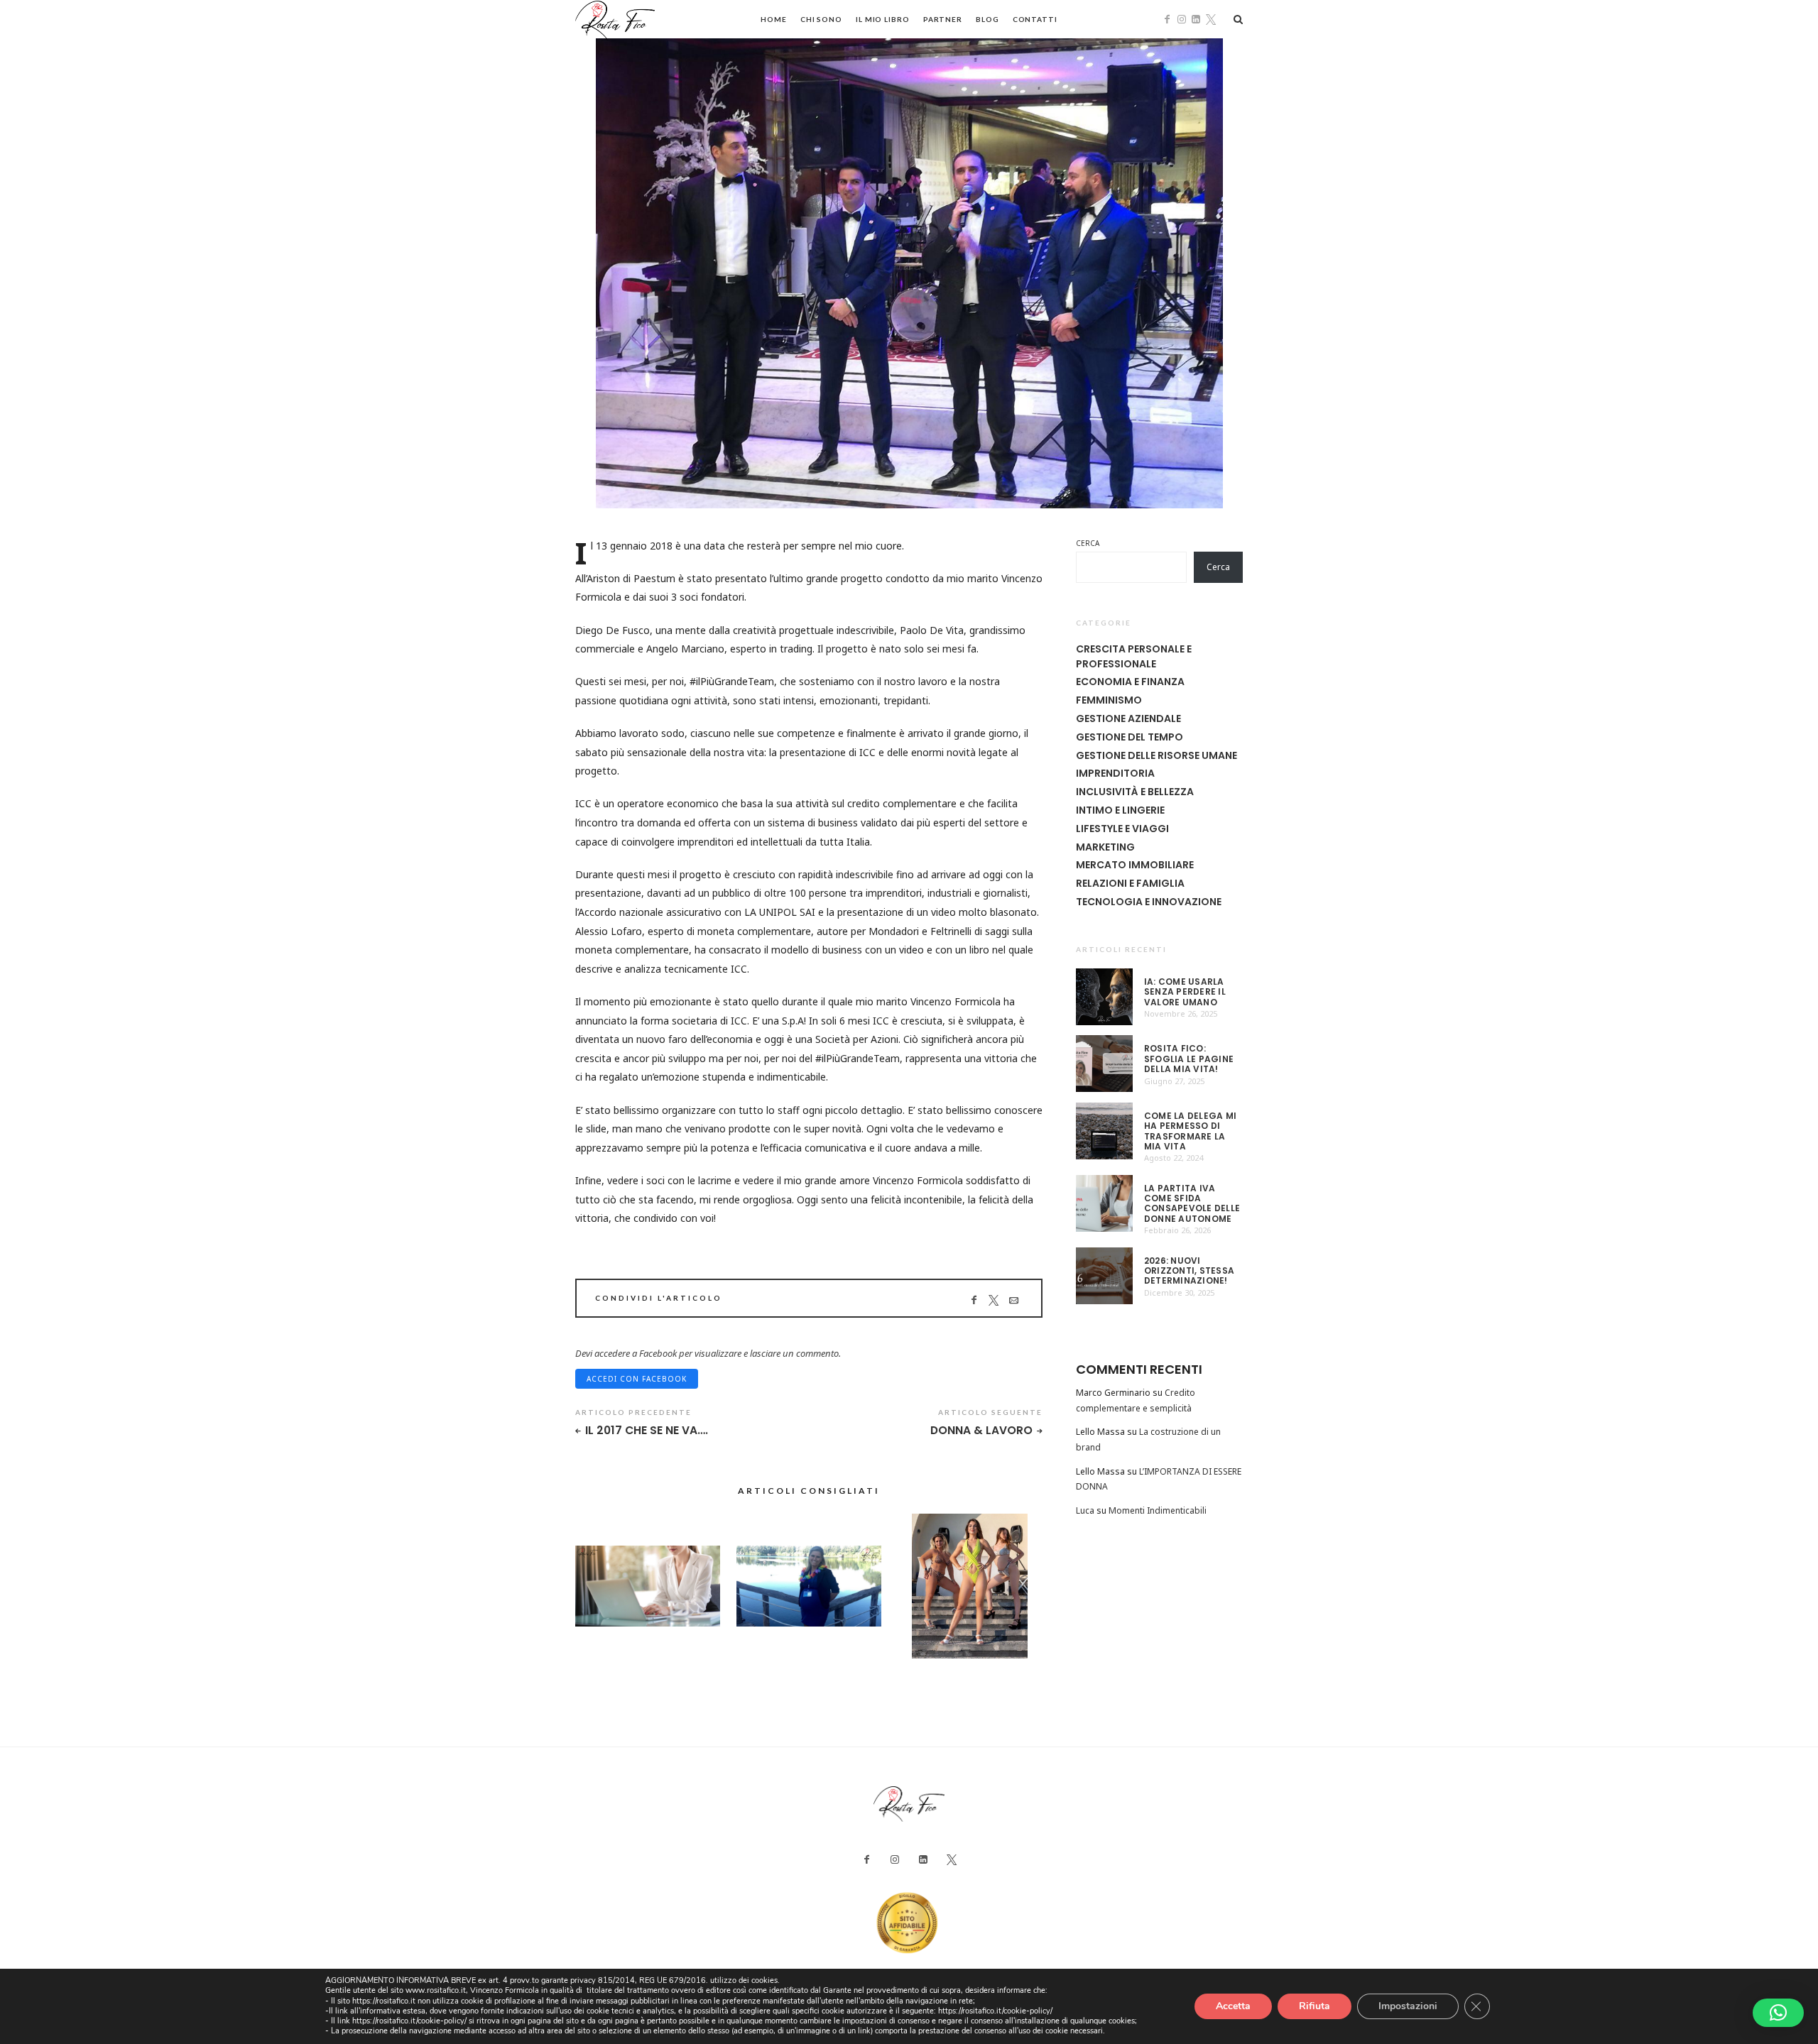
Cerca (1088, 543)
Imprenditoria (1115, 773)
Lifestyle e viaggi (1122, 829)
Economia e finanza (1130, 682)
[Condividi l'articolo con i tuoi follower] (994, 1300)
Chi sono (821, 19)
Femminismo (1109, 700)
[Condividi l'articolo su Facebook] (974, 1300)
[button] (1778, 2013)
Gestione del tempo (1130, 737)
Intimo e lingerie (1120, 810)
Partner (943, 19)
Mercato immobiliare (1135, 865)
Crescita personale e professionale (1134, 656)
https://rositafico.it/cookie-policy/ (995, 2011)
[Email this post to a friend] (1014, 1300)
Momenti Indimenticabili (1158, 1510)
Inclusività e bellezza (1135, 792)
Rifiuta (1314, 2006)
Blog (987, 19)
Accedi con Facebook (637, 1379)
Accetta (1233, 2006)
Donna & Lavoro (981, 1431)
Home (774, 19)
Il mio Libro (883, 19)
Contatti (1035, 19)
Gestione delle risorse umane (1156, 755)
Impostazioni (1408, 2006)
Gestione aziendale (1128, 718)
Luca (1085, 1510)
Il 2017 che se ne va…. (647, 1431)
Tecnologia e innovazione (1149, 902)
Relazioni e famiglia (1130, 883)
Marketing (1105, 847)
